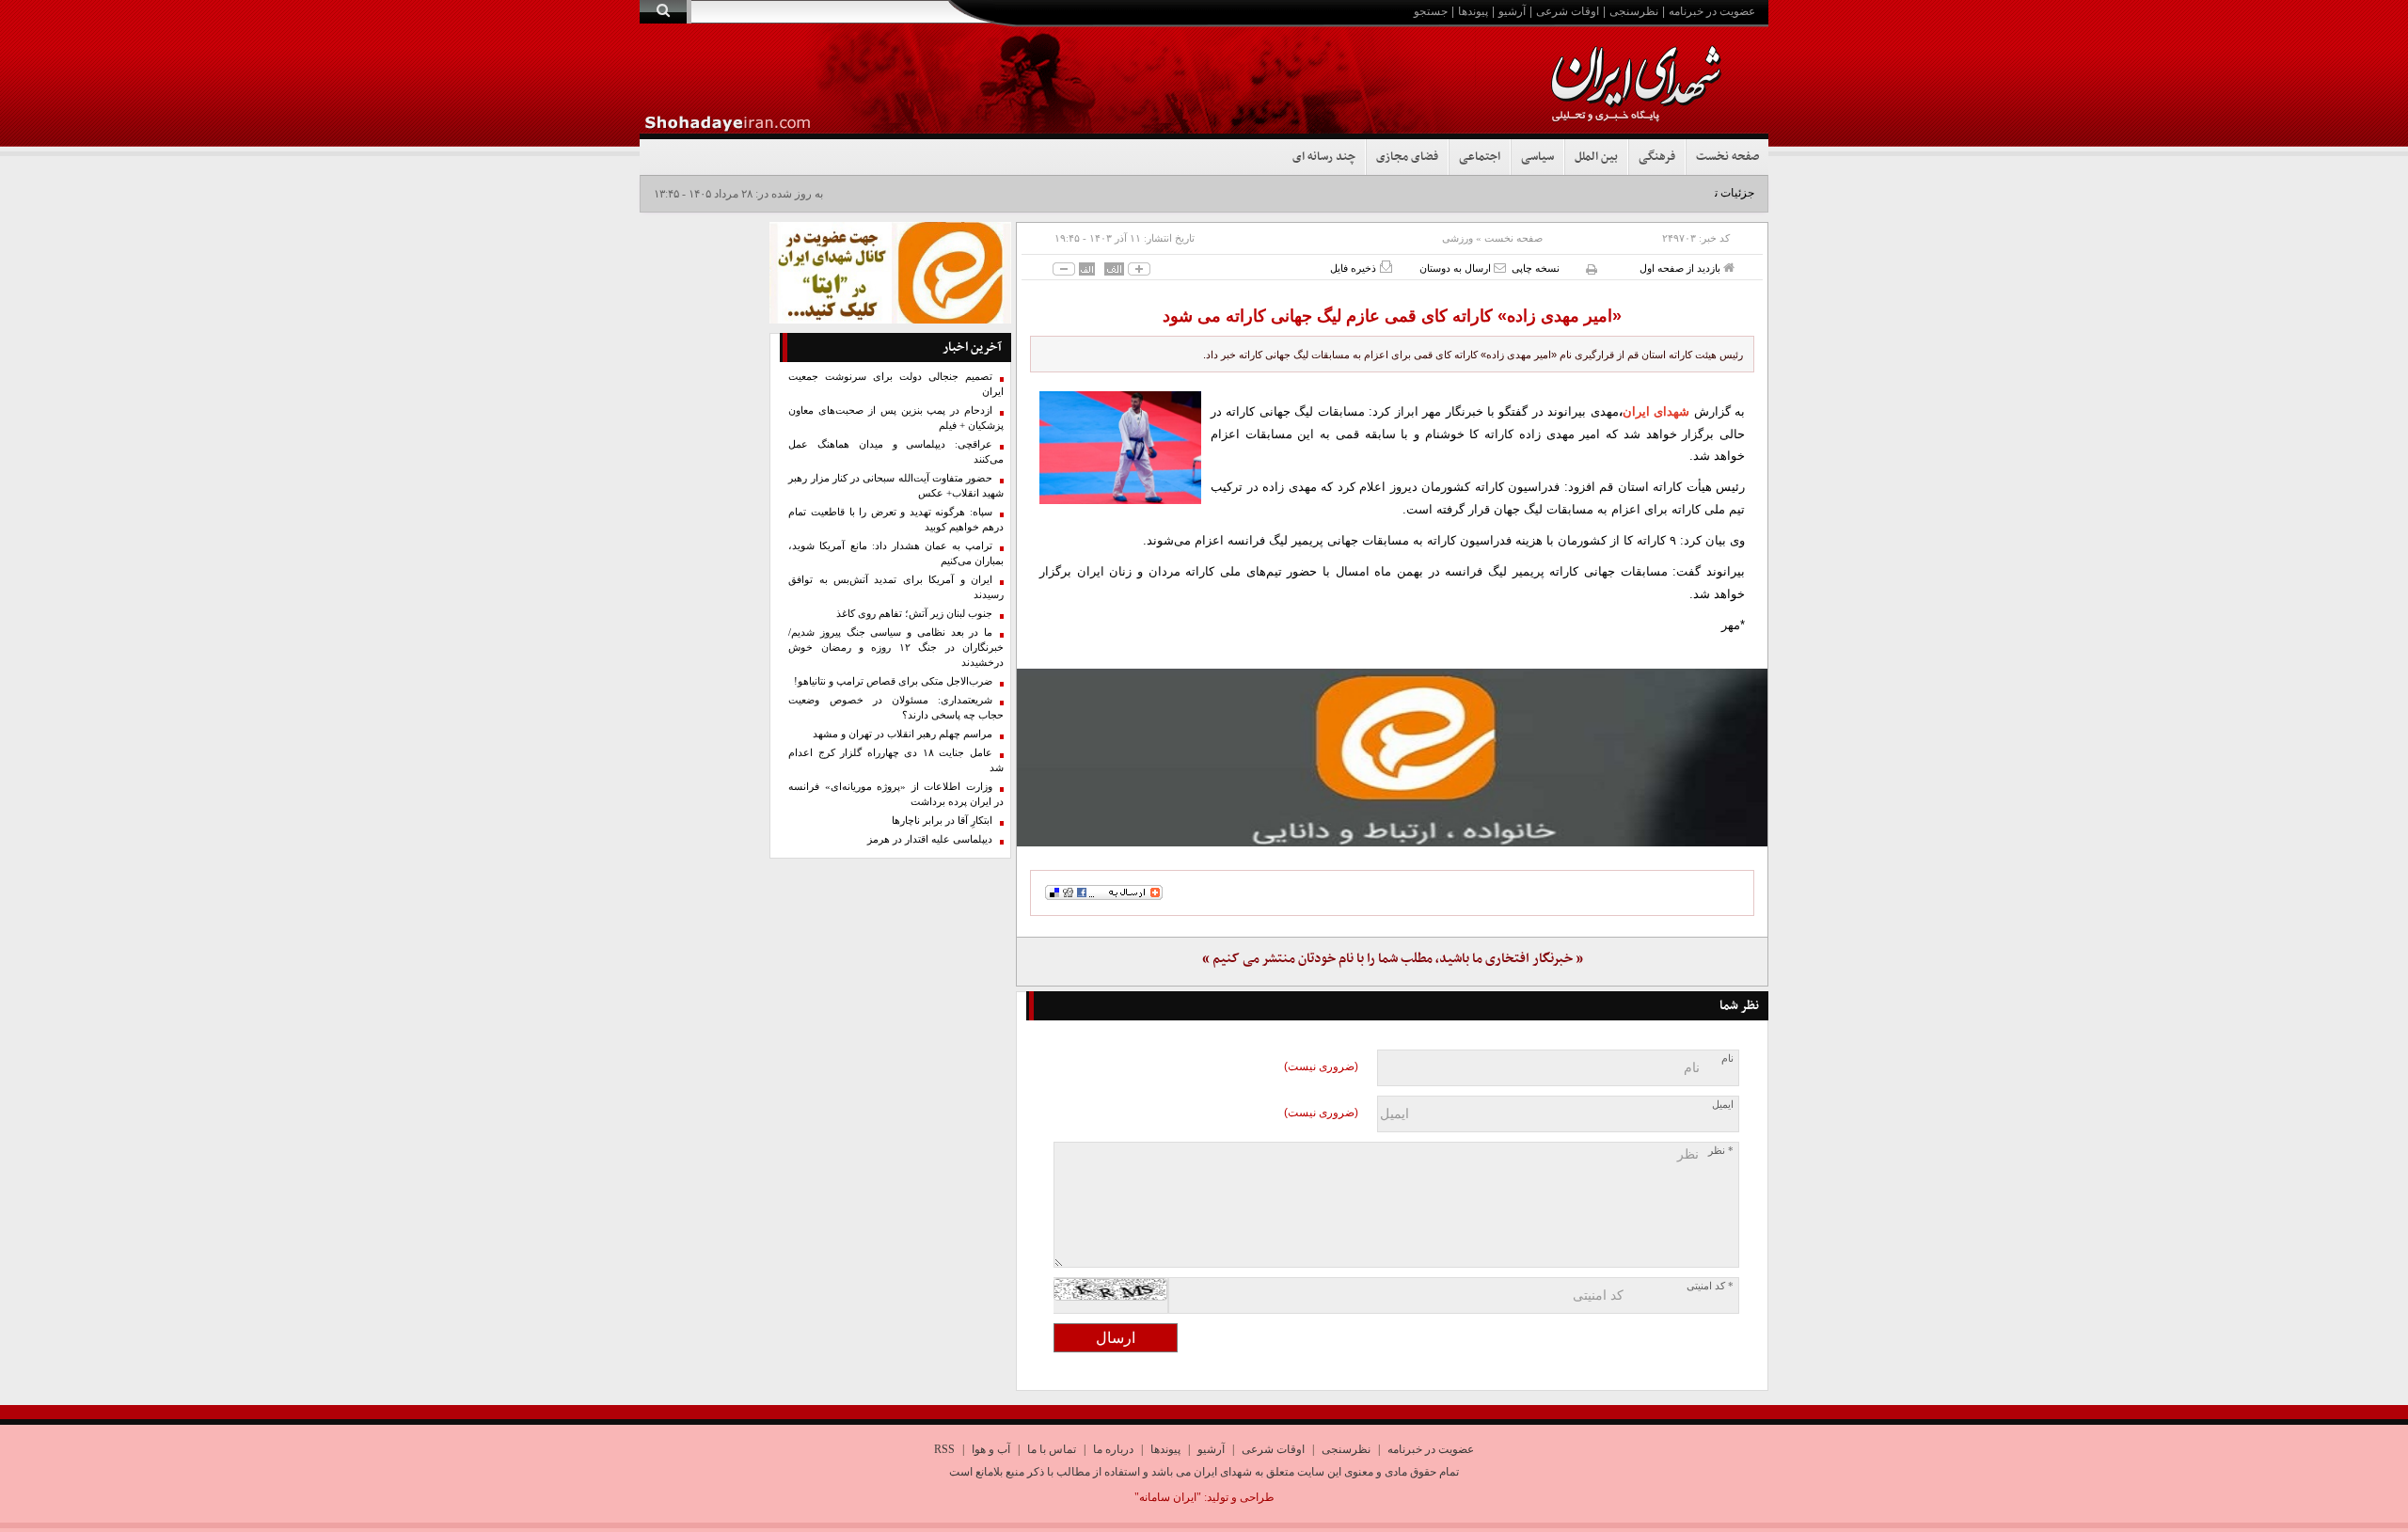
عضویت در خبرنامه (1712, 11)
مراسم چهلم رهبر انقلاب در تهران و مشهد (903, 734)
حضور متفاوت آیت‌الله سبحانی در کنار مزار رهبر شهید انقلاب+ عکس (896, 486)
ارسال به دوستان (1457, 268)
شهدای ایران (1656, 411)
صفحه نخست (1727, 157)
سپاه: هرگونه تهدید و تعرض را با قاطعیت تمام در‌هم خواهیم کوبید (896, 520)
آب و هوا (991, 1449)
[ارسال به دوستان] (1500, 268)
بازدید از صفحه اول (1681, 268)
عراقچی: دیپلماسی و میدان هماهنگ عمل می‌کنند (896, 452)
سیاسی (1537, 157)
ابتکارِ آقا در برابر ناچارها (942, 821)
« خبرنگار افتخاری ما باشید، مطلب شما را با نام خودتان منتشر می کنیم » (1393, 959)
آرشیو (1512, 11)
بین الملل (1596, 157)
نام (1727, 1058)
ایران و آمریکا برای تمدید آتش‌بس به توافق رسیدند (896, 587)
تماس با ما (1052, 1449)
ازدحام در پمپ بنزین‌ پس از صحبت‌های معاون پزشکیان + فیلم (896, 418)
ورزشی (1457, 238)
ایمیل (1723, 1105)
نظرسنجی (1634, 11)
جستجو (1431, 11)
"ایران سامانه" (1168, 1497)
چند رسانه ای (1324, 157)
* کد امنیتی (1710, 1286)
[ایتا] (1392, 757)
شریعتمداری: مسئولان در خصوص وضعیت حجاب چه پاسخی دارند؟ (896, 708)
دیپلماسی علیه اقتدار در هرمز (930, 839)
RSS (944, 1449)
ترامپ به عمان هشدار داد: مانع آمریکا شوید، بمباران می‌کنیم (896, 553)
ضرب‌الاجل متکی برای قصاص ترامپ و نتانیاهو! (893, 681)
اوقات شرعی (1568, 11)
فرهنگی (1657, 157)
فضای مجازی (1407, 157)
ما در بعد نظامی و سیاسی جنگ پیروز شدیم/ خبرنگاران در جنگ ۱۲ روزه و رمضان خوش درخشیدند (896, 648)
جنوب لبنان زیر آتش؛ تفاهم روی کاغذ (914, 614)
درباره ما (1113, 1449)
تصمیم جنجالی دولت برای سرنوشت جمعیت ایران (896, 384)
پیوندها (1473, 11)
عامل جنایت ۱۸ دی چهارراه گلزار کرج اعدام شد (896, 760)
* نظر (1721, 1151)
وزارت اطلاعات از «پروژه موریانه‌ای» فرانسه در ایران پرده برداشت (896, 794)
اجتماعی (1480, 157)
